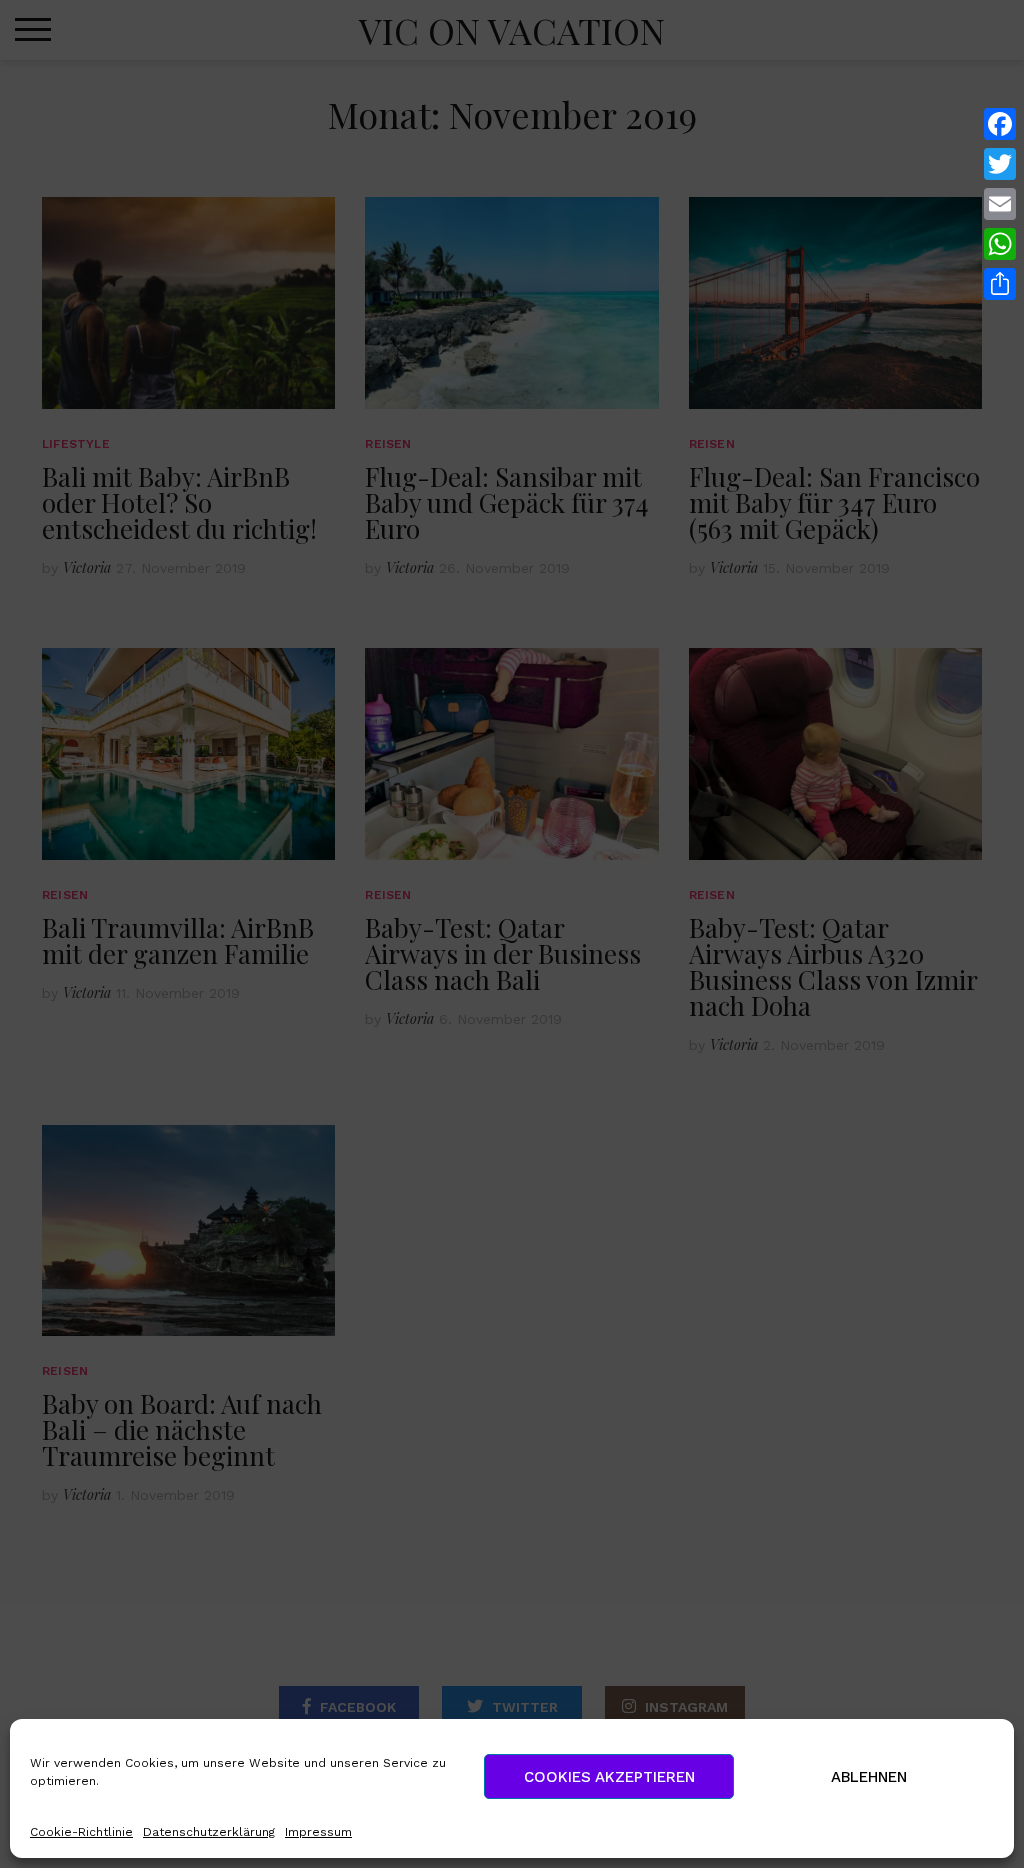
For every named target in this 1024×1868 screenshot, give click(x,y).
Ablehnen (869, 1777)
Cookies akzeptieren (609, 1777)
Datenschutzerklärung (209, 1832)
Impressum (318, 1832)
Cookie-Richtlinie (81, 1832)
